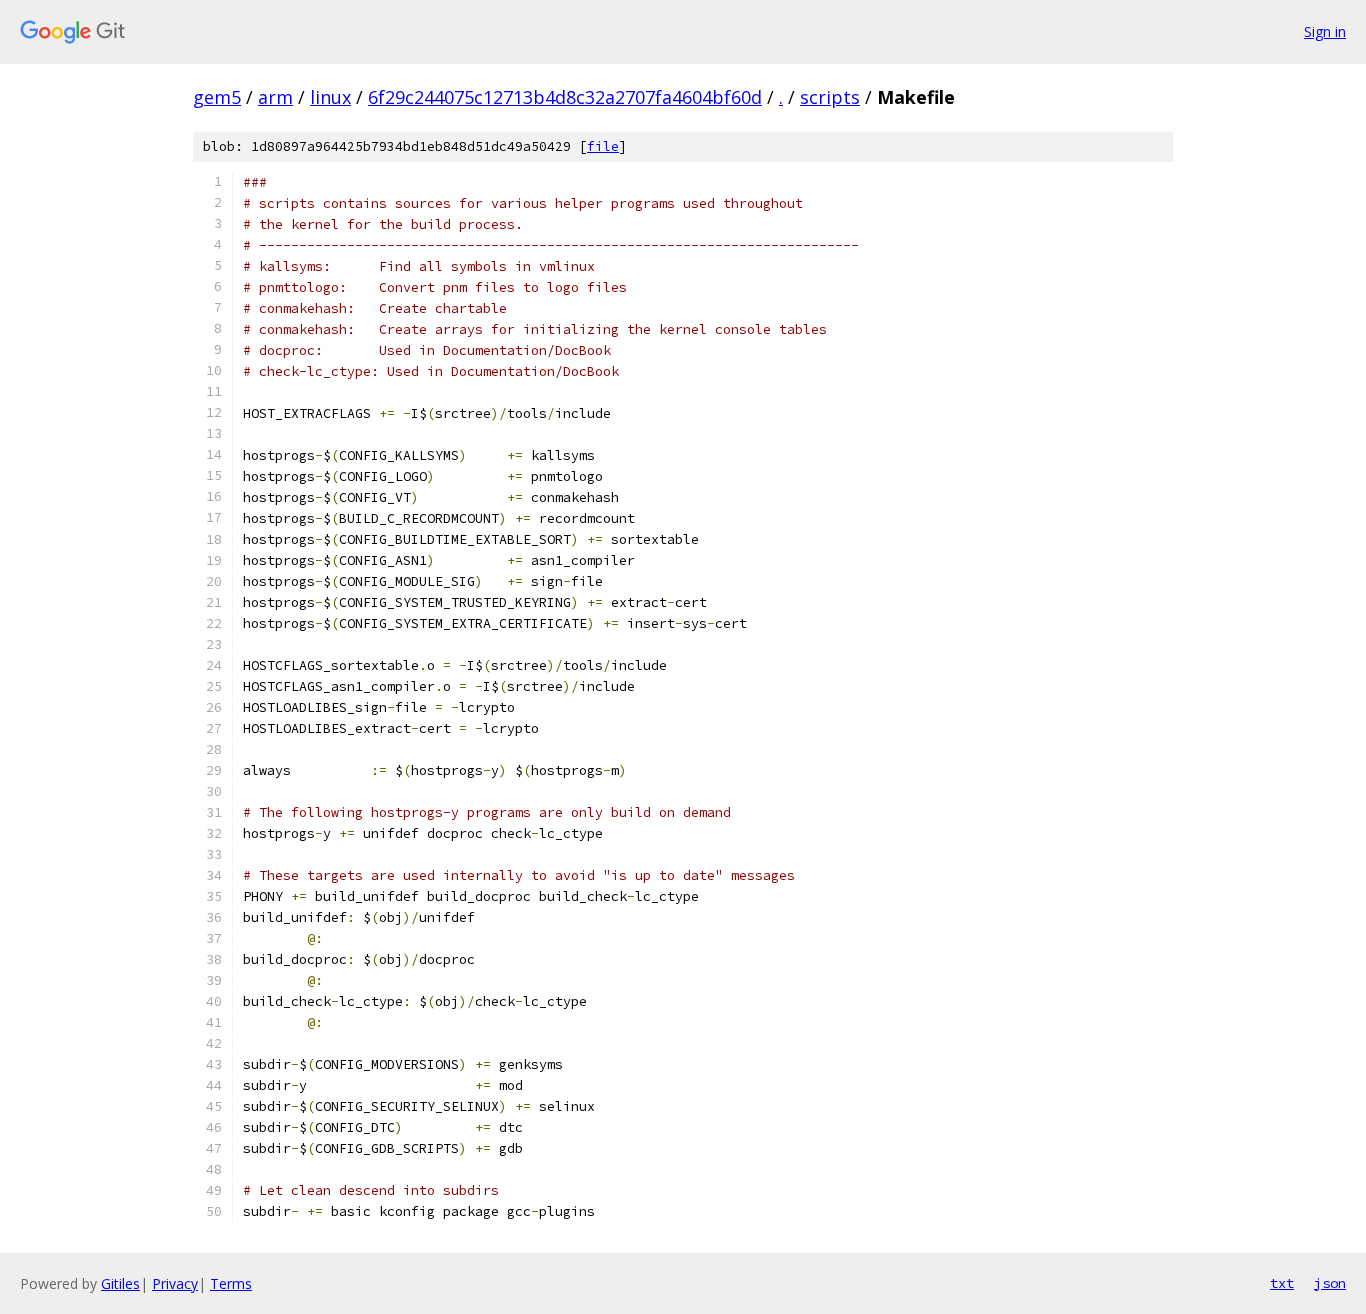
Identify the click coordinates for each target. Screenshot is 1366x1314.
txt (1282, 1283)
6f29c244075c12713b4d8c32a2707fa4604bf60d (565, 97)
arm (275, 97)
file (603, 146)
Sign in (1325, 31)
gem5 (217, 97)
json (1330, 1283)
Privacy (175, 1283)
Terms (231, 1283)
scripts (830, 97)
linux (330, 97)
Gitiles (120, 1283)
